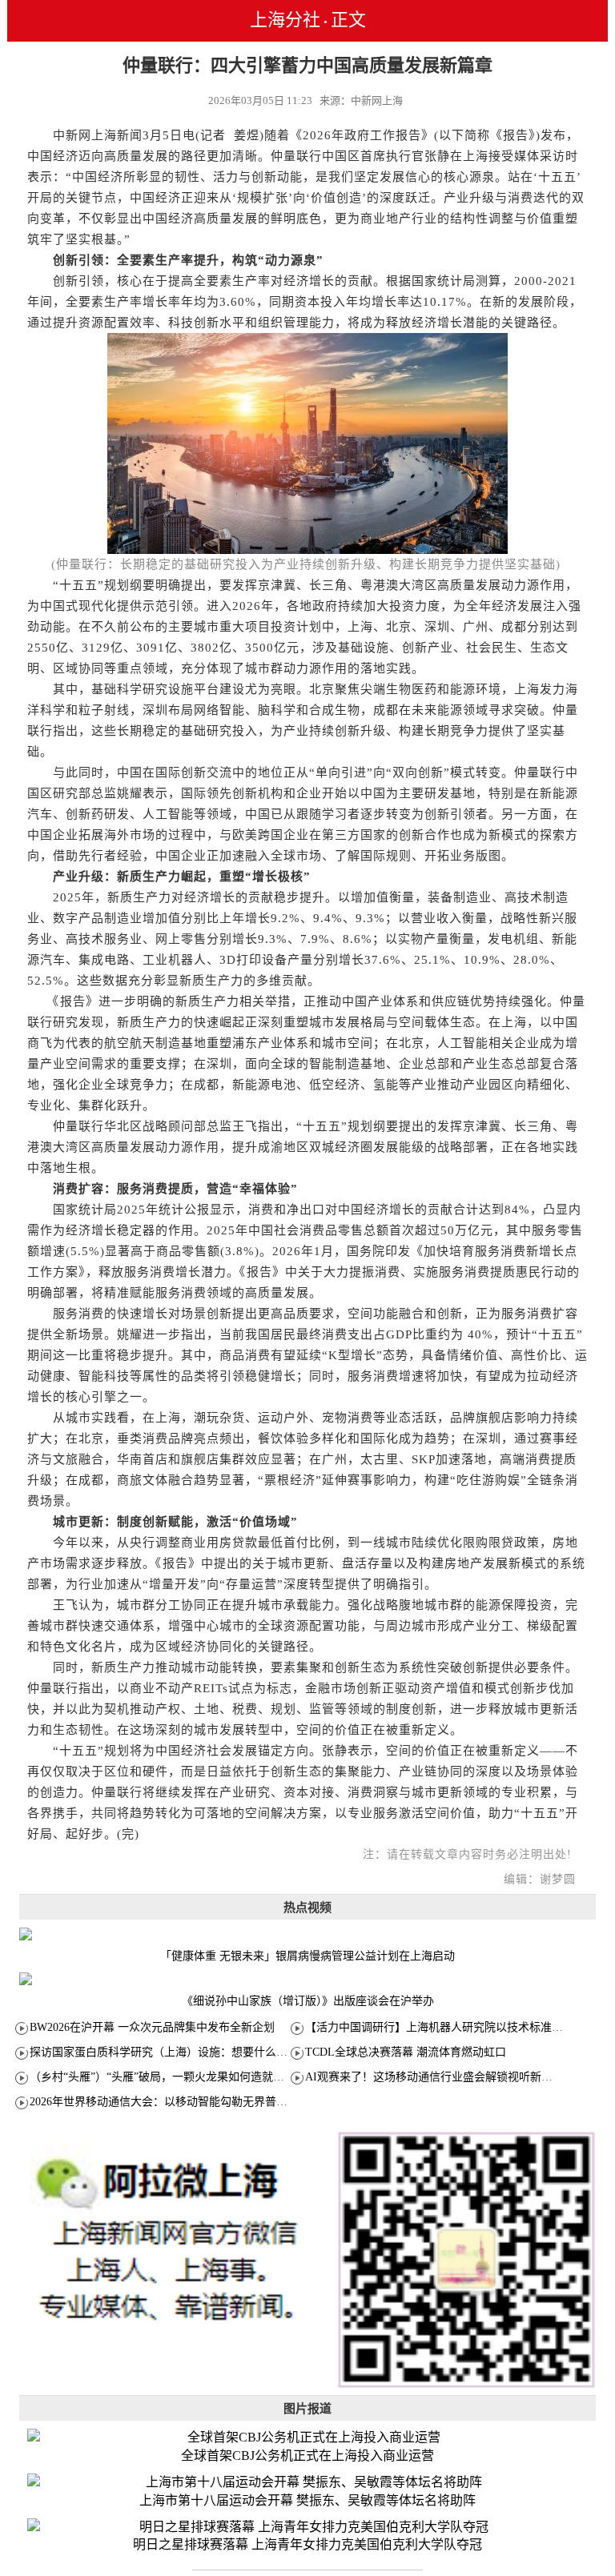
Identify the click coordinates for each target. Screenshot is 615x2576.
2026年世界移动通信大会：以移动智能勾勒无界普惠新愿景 (175, 2102)
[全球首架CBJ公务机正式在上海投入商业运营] (307, 2438)
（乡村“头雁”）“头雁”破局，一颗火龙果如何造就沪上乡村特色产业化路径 (213, 2077)
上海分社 (285, 20)
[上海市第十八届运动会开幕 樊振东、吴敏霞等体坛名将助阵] (307, 2483)
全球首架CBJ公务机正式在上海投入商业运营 (307, 2456)
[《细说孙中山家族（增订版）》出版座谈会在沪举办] (307, 1979)
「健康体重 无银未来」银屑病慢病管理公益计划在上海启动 (307, 1956)
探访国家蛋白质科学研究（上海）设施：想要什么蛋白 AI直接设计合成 (205, 2052)
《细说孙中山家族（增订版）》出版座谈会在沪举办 (308, 2001)
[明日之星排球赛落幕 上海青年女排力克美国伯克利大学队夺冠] (307, 2528)
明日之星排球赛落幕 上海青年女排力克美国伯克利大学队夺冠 (307, 2544)
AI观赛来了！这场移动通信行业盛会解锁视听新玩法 (434, 2077)
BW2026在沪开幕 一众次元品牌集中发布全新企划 (152, 2027)
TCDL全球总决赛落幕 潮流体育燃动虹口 (406, 2052)
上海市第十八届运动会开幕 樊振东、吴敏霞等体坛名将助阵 (307, 2500)
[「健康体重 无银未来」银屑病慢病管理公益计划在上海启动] (307, 1934)
